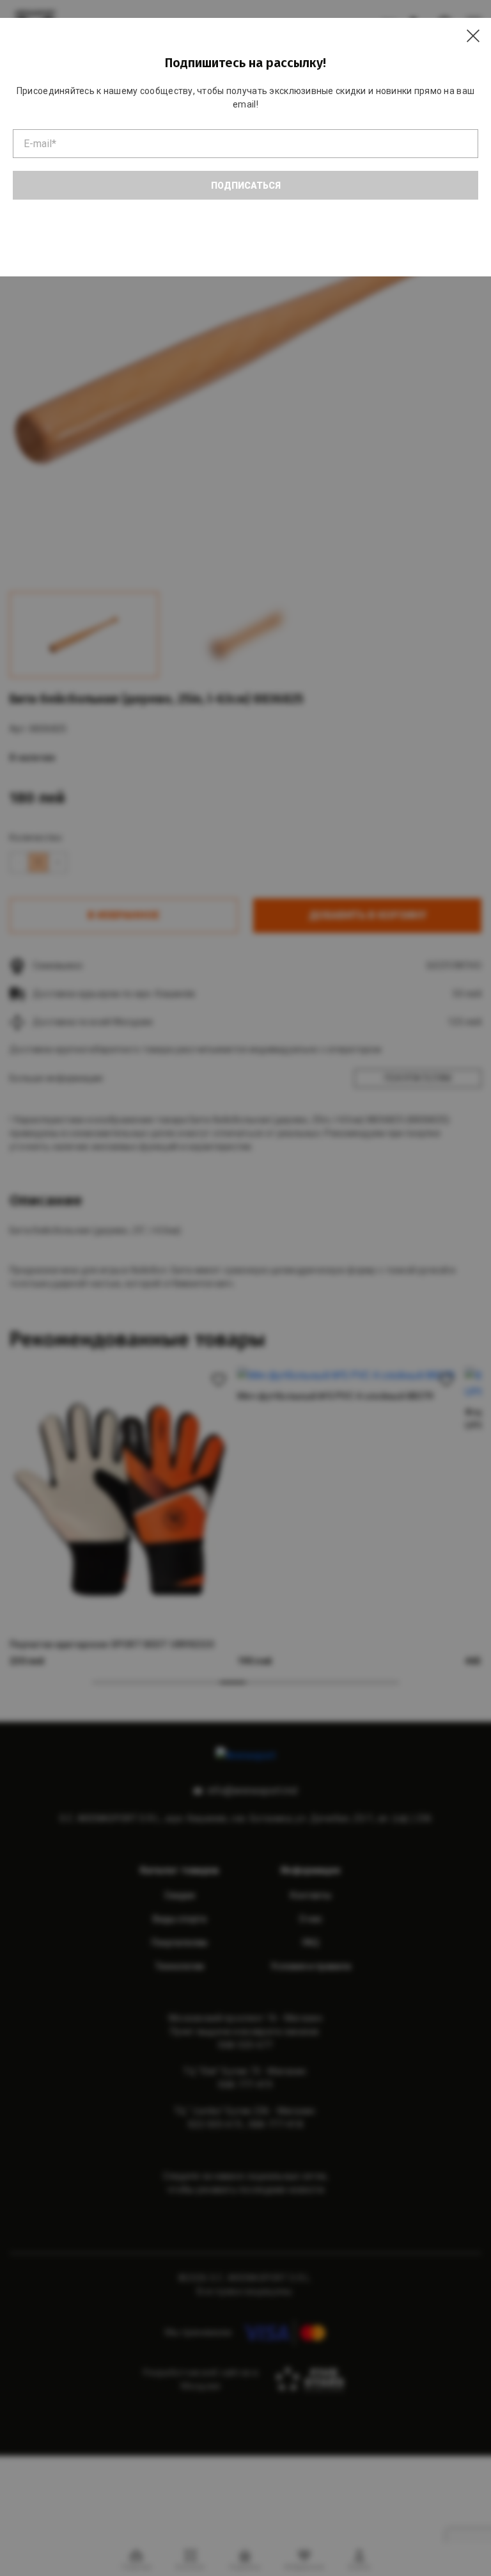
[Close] (473, 36)
